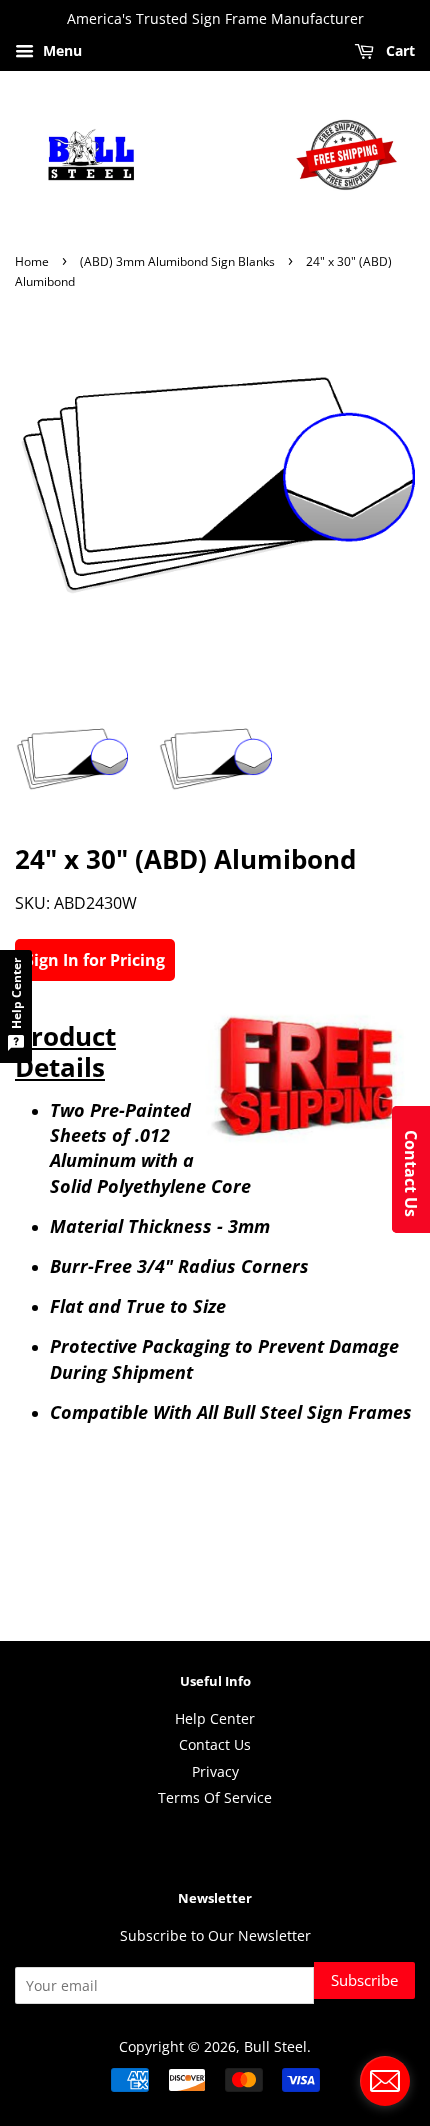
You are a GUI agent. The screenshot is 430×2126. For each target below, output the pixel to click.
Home (32, 261)
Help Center (215, 1718)
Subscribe (364, 1980)
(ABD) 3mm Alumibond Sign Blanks (177, 261)
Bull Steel (275, 2046)
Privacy (215, 1771)
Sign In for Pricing (95, 960)
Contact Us (215, 1744)
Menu (60, 50)
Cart (398, 50)
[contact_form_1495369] (385, 2081)
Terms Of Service (215, 1797)
